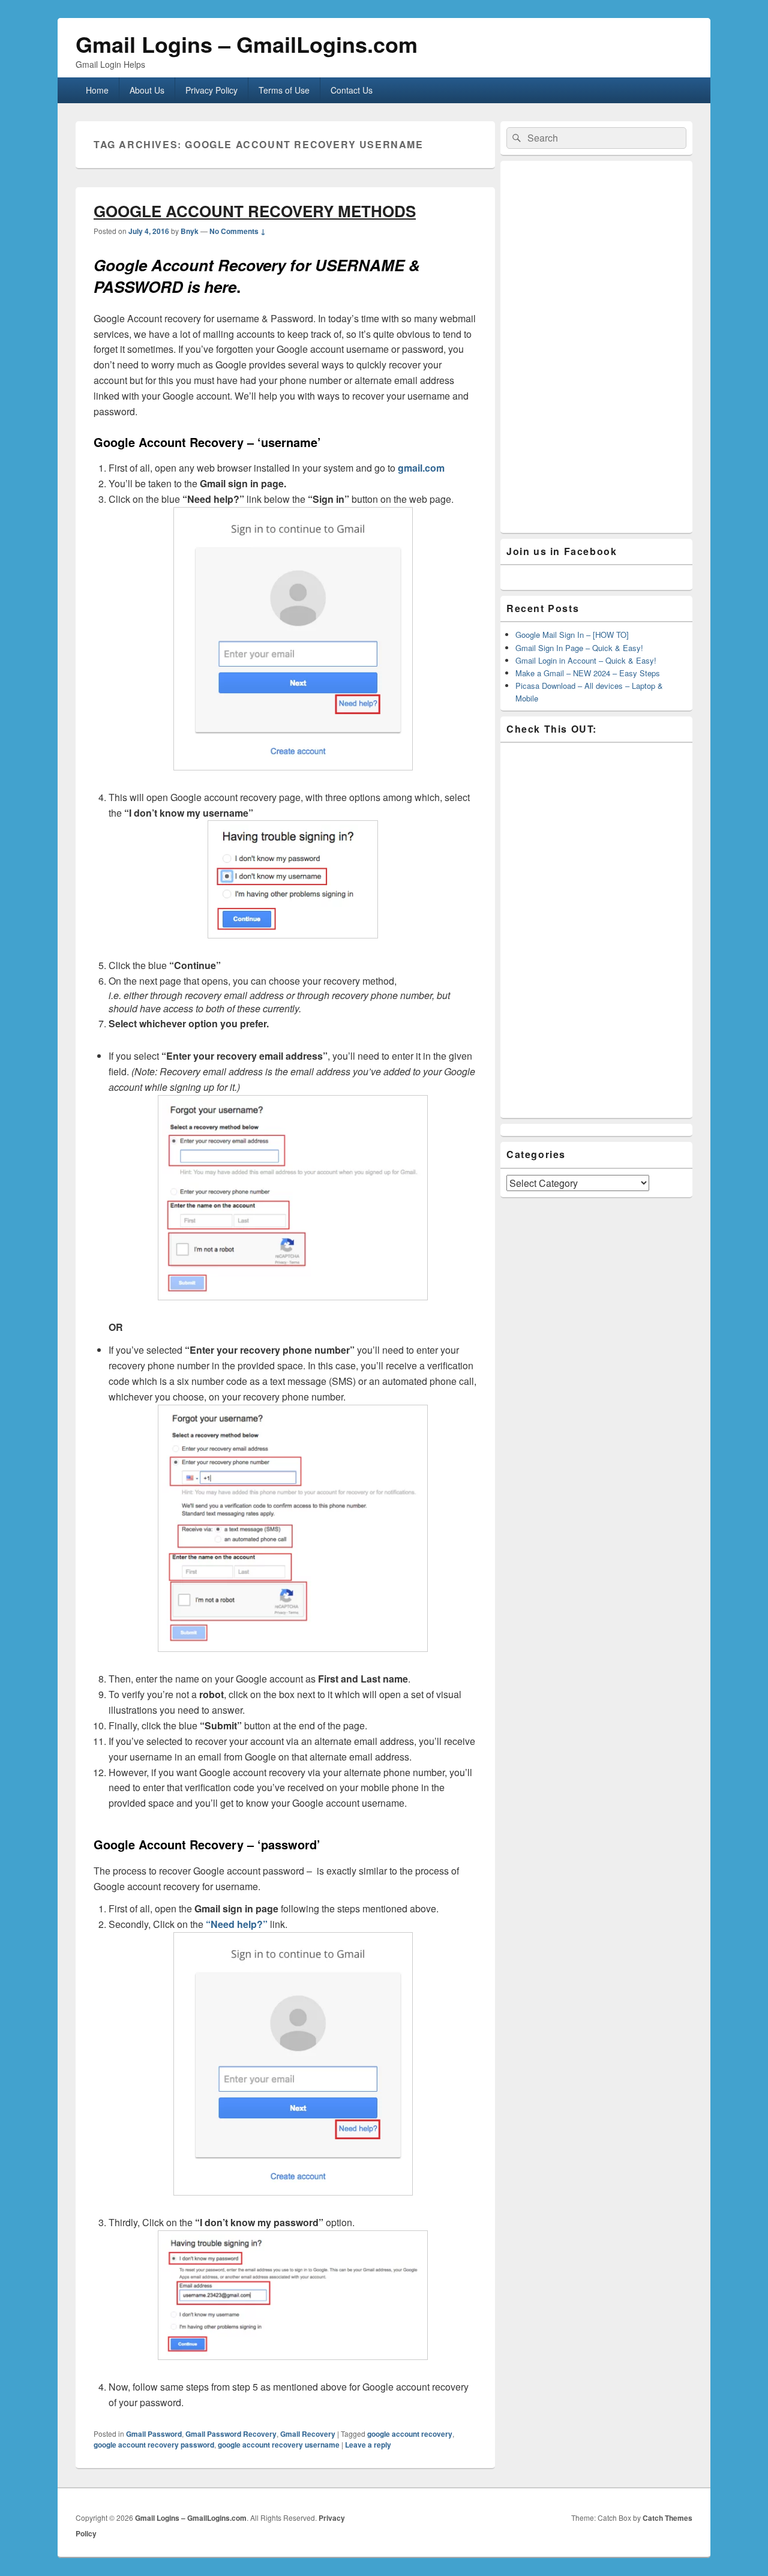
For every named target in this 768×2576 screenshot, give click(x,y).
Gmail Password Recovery (231, 2434)
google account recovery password (154, 2445)
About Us (147, 90)
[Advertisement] (596, 347)
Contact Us (352, 90)
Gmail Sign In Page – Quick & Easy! (579, 648)
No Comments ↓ (238, 231)
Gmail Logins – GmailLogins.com (247, 44)
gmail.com (421, 468)
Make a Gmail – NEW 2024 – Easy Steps (588, 673)
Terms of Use (284, 90)
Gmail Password (154, 2434)
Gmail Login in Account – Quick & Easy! (586, 660)
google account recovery (410, 2434)
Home (97, 90)
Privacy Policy (211, 90)
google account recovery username (279, 2445)
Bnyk (190, 231)
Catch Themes (667, 2518)
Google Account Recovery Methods (255, 211)
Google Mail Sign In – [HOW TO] (572, 635)
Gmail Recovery (308, 2434)
